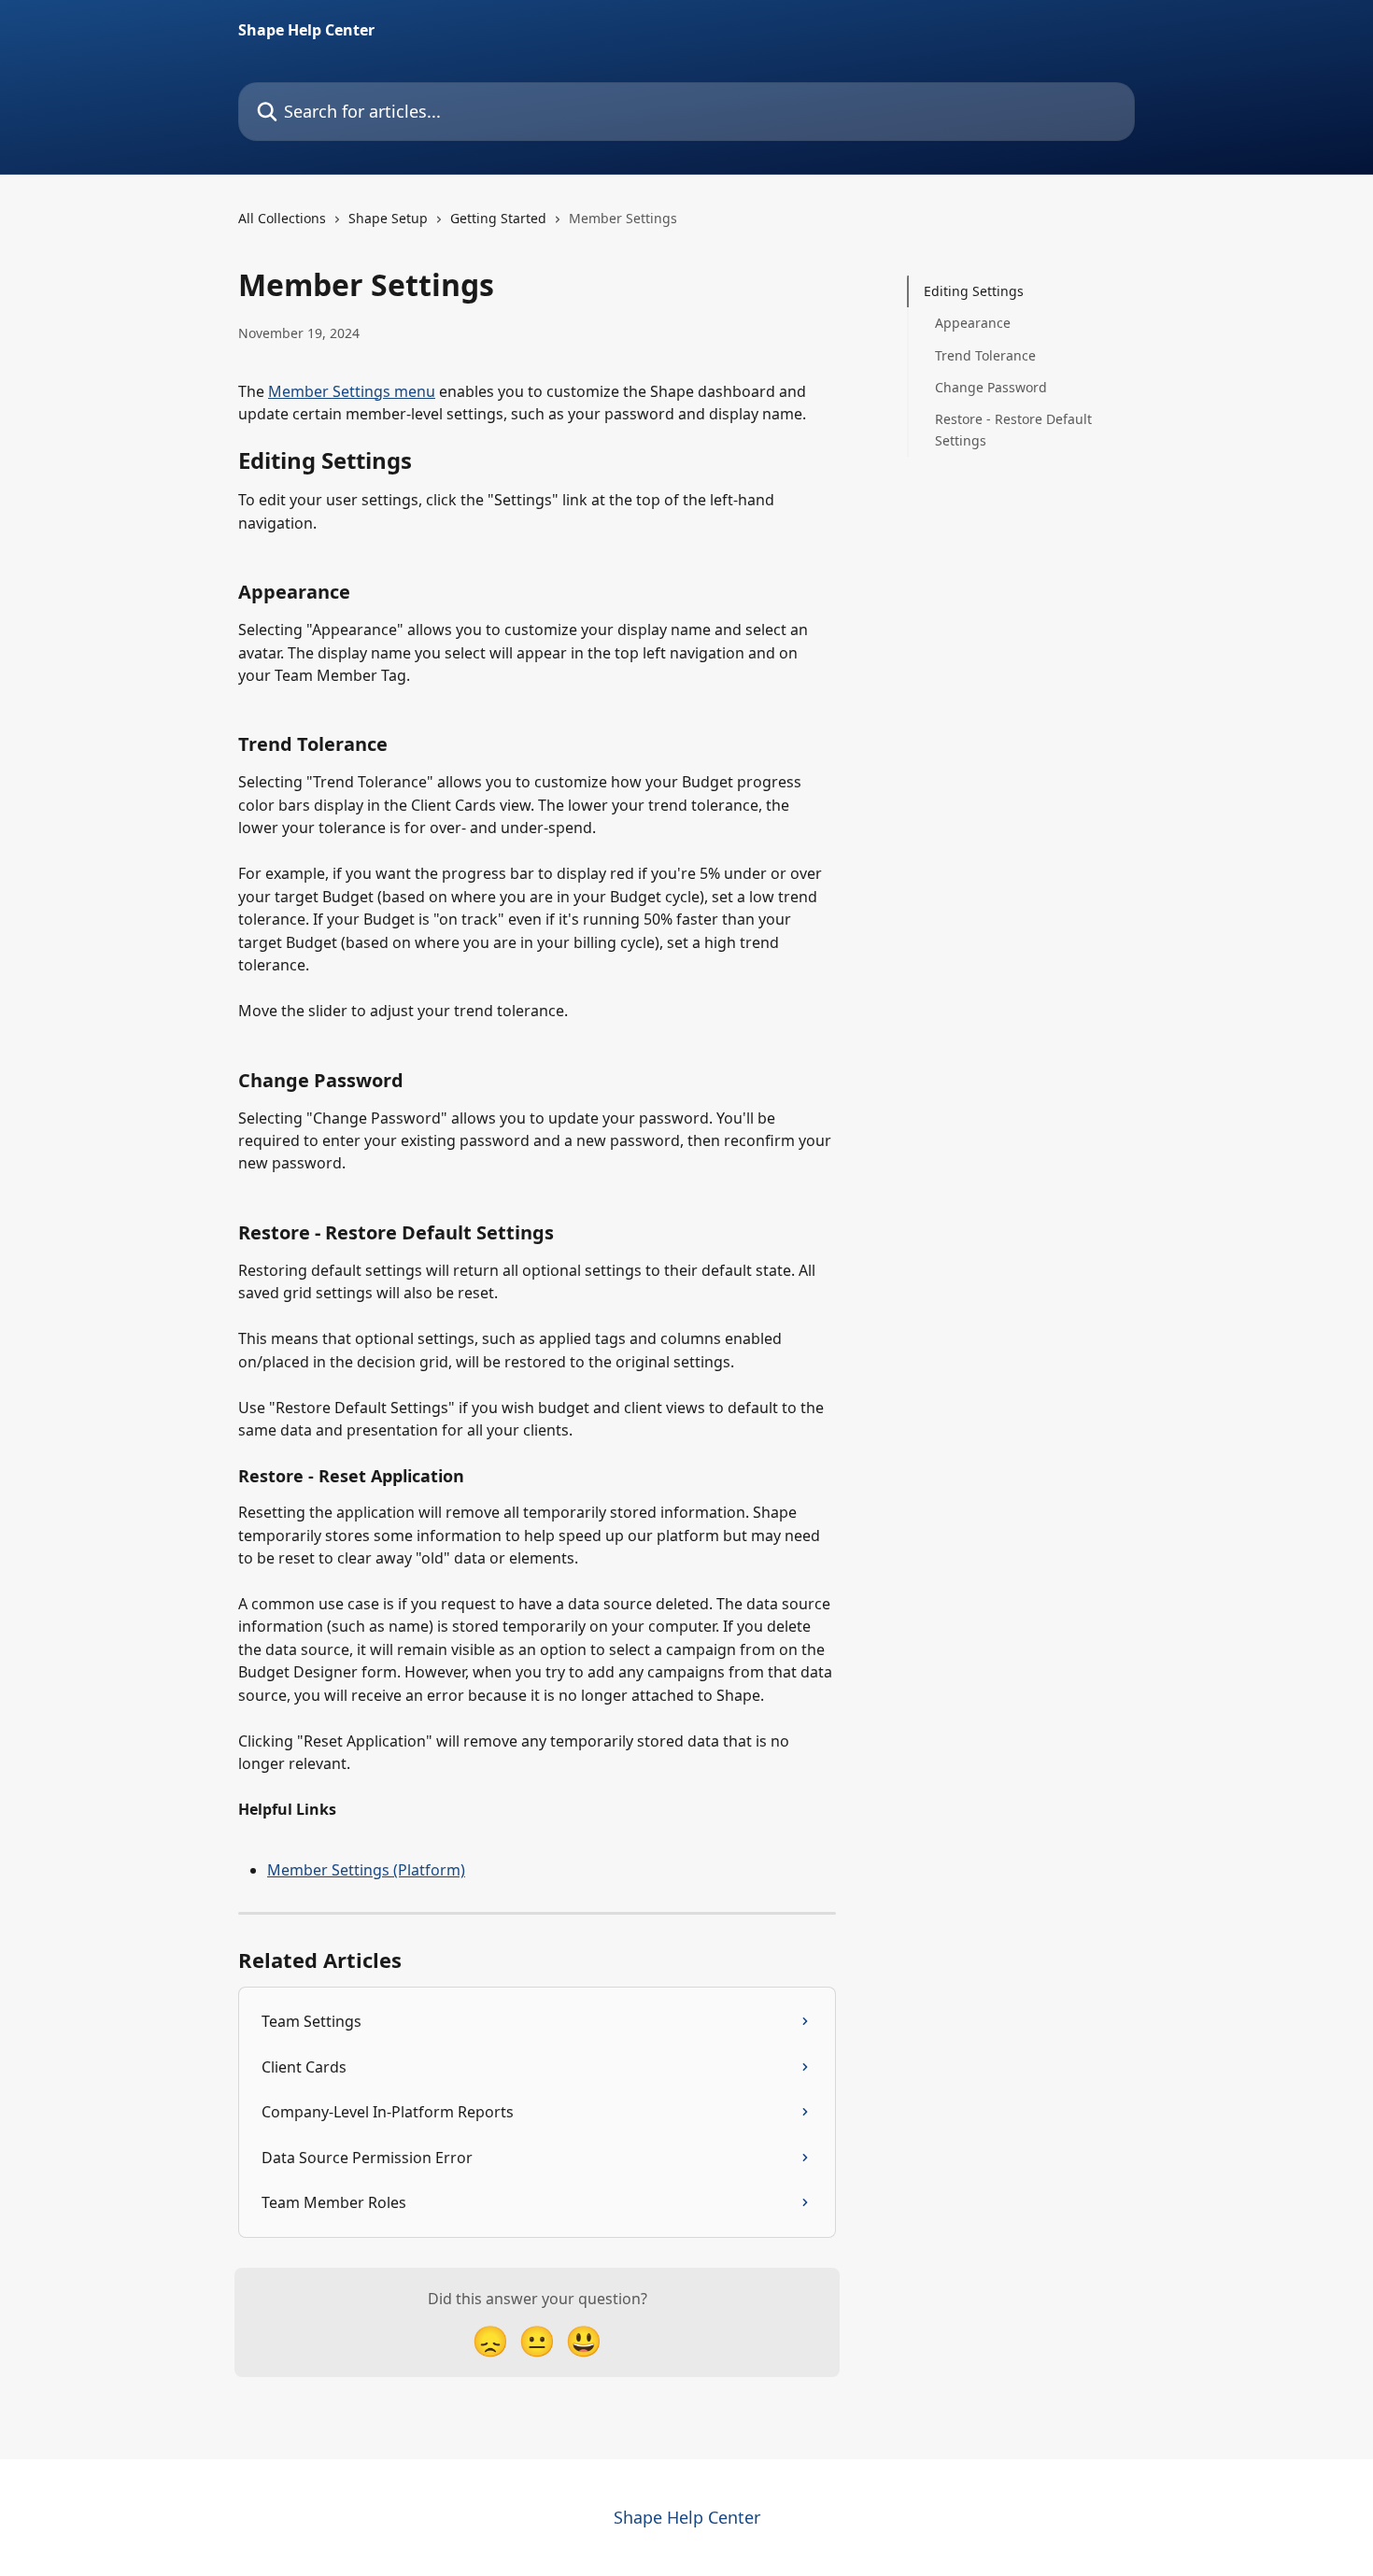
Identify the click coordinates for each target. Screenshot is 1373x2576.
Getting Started (498, 218)
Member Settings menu (352, 391)
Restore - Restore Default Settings (1013, 429)
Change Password (991, 387)
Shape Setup (388, 218)
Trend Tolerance (985, 355)
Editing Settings (974, 291)
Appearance (973, 323)
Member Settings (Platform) (366, 1870)
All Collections (282, 218)
